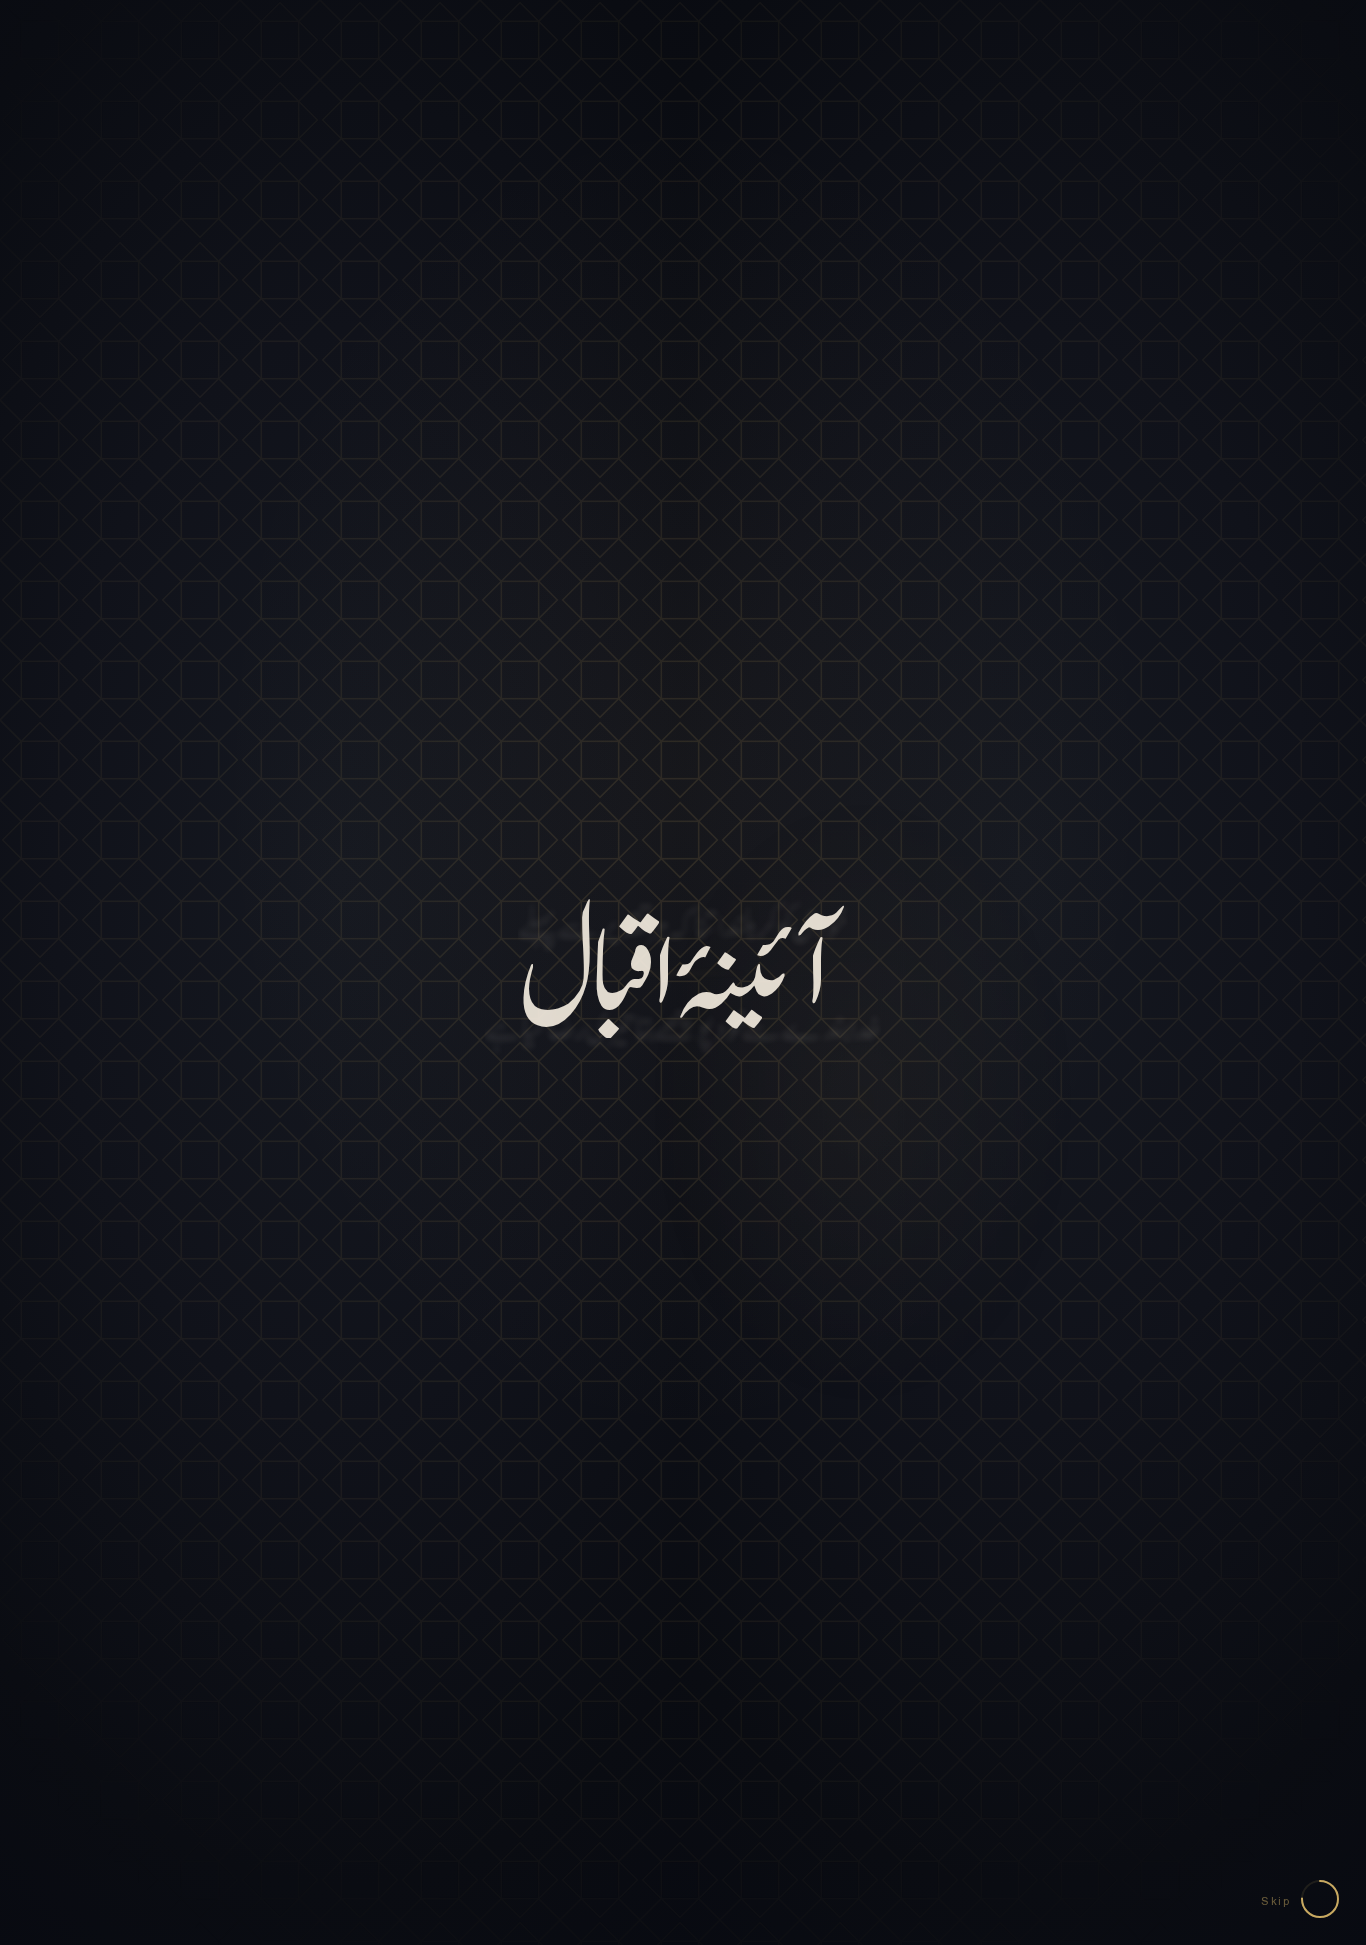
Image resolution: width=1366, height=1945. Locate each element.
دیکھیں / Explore (683, 1490)
